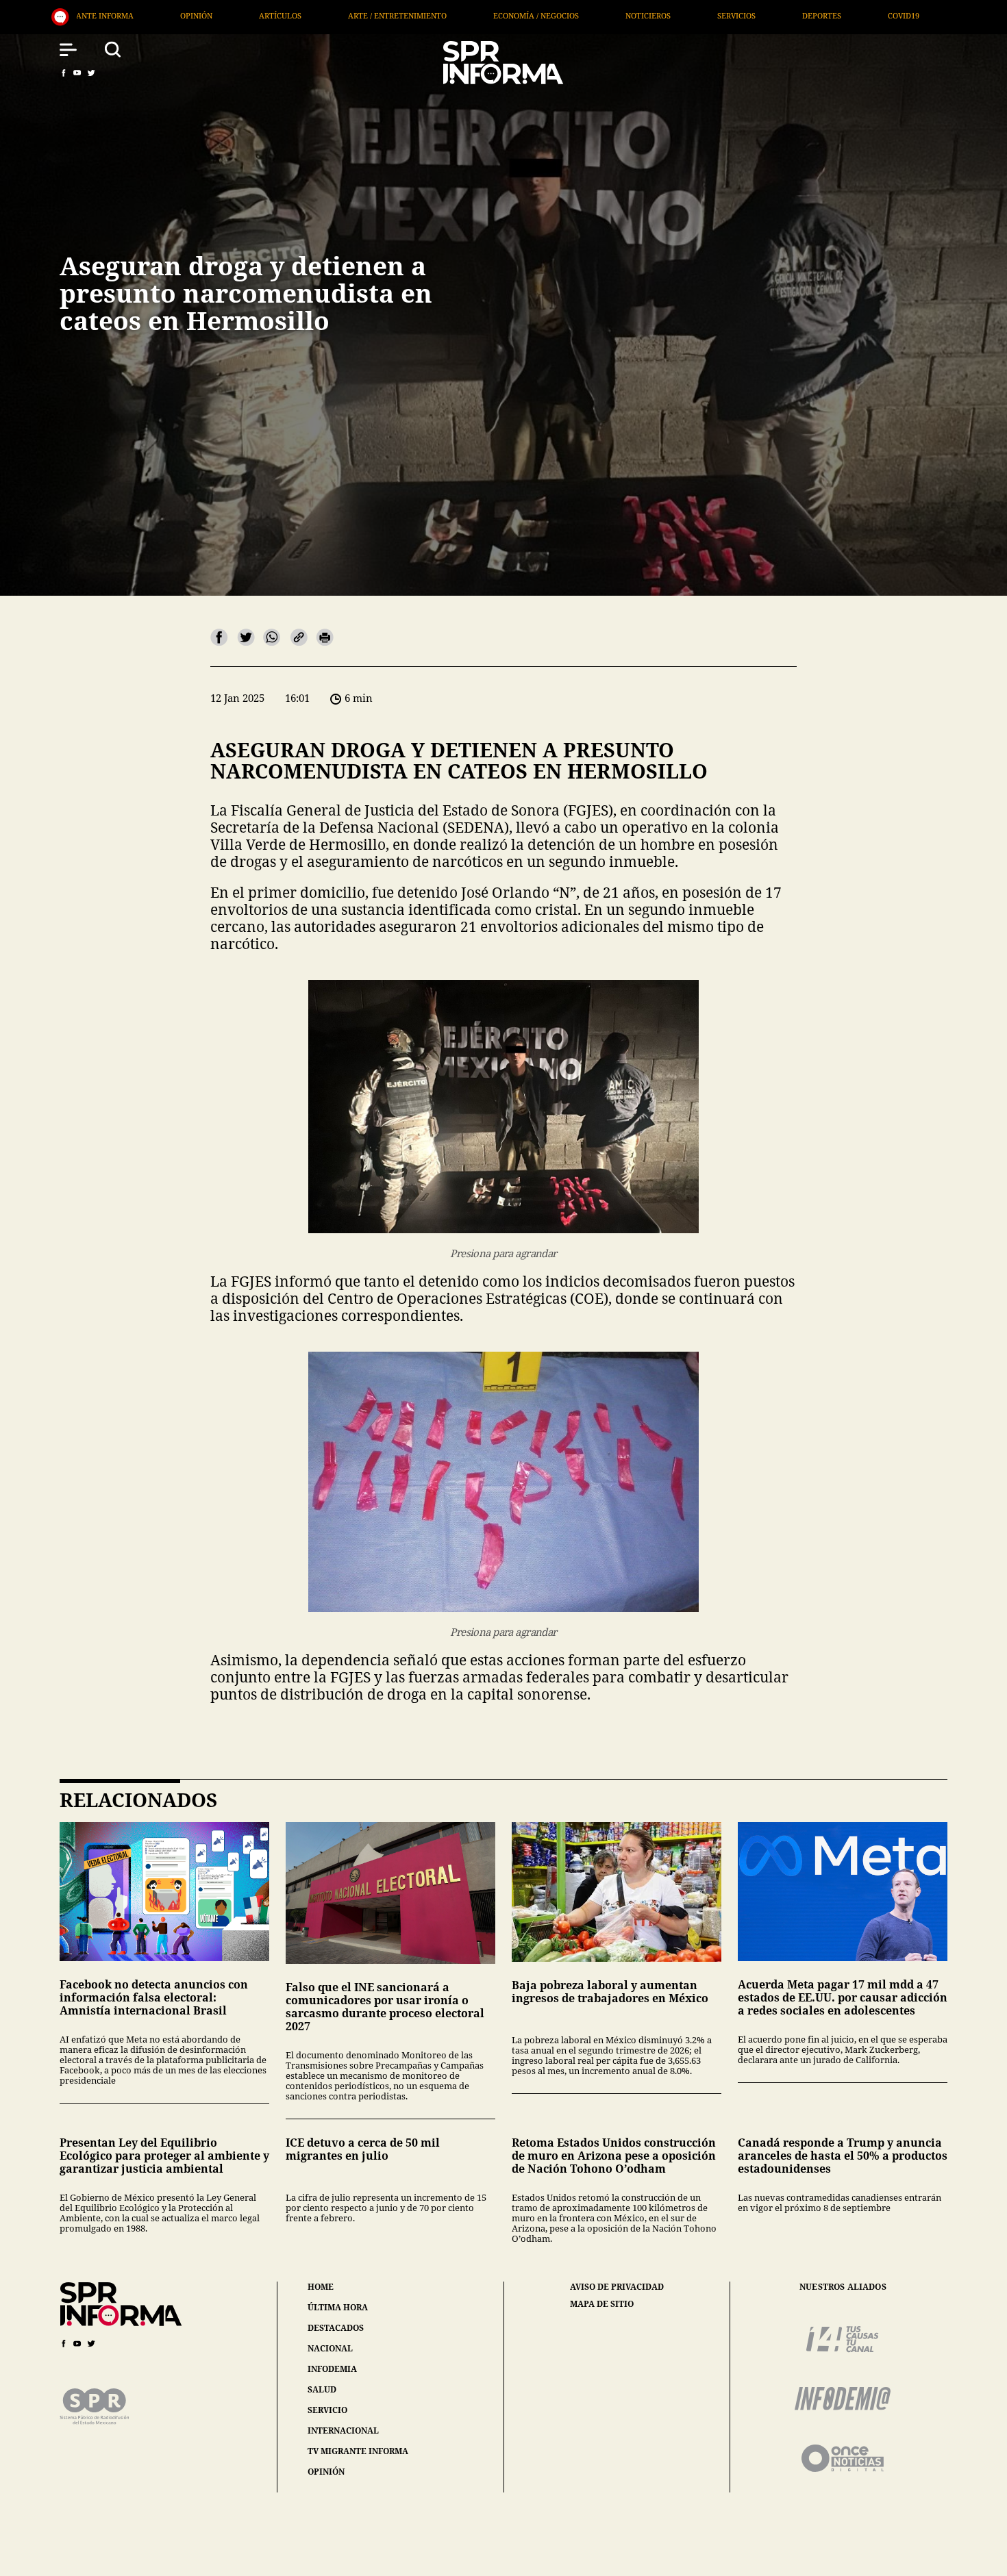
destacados (336, 2328)
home (321, 2287)
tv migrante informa (358, 2451)
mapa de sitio (602, 2304)
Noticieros (314, 15)
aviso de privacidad (617, 2287)
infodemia (332, 2369)
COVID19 (570, 15)
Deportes (488, 15)
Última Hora (751, 15)
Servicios (403, 15)
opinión (326, 2472)
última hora (338, 2307)
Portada (843, 15)
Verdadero (655, 15)
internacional (343, 2430)
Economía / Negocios (202, 15)
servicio (327, 2410)
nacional (330, 2348)
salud (322, 2389)
